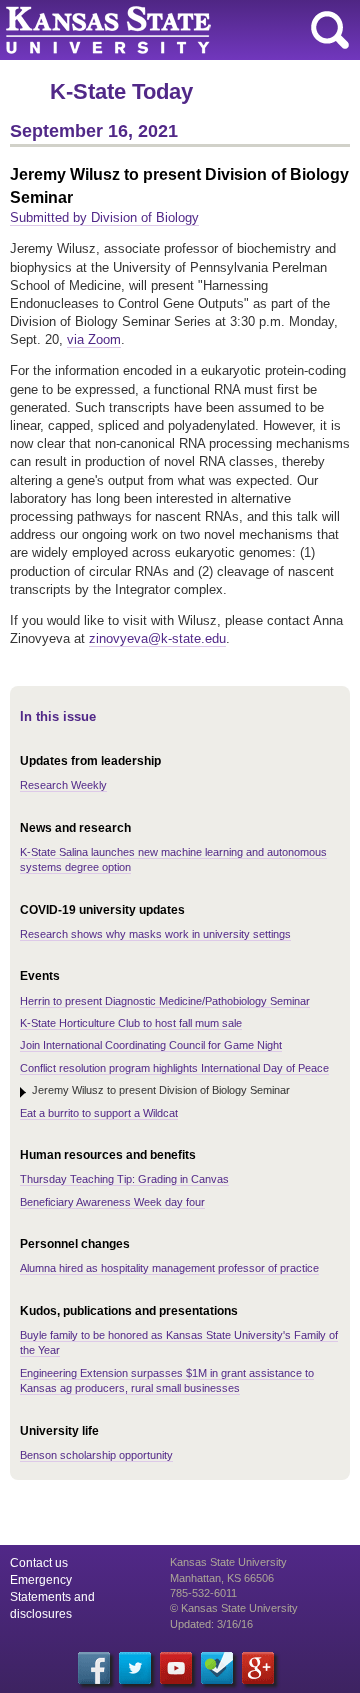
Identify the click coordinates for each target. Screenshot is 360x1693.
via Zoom (94, 339)
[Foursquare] (217, 1668)
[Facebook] (94, 1668)
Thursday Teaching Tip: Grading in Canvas (124, 1179)
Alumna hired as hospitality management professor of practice (169, 1268)
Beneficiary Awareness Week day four (112, 1202)
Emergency (41, 1580)
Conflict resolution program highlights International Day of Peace (174, 1068)
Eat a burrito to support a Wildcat (99, 1113)
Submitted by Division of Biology (104, 217)
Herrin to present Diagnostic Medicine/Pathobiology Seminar (165, 1001)
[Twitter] (135, 1668)
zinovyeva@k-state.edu (157, 638)
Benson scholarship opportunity (96, 1455)
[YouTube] (176, 1668)
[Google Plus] (258, 1668)
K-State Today (121, 91)
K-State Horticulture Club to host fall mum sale (131, 1023)
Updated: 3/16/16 (211, 1624)
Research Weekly (63, 785)
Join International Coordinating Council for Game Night (151, 1045)
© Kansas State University (234, 1608)
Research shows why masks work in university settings (155, 934)
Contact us (39, 1563)
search (330, 30)
